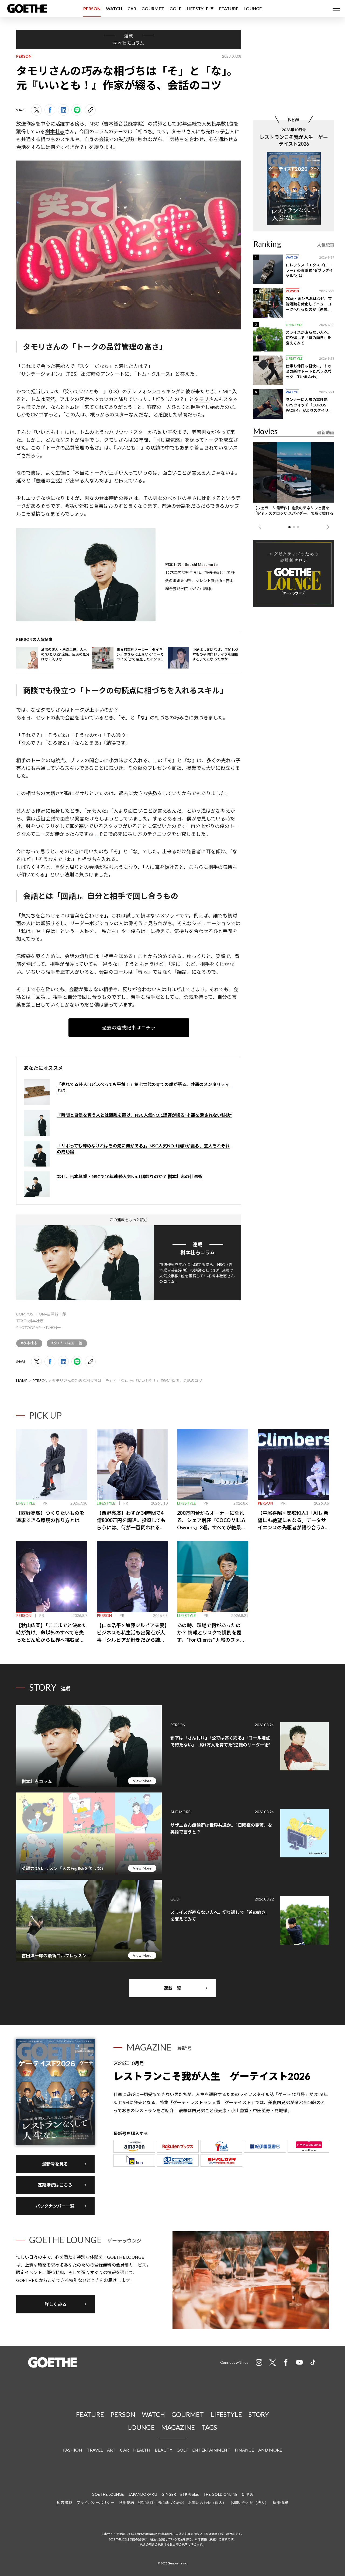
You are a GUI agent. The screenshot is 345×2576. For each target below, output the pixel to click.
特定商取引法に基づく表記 (161, 2502)
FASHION (73, 2450)
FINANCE (244, 2450)
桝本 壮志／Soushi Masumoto (192, 564)
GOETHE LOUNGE (108, 2494)
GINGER (169, 2494)
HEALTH (142, 2450)
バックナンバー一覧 (55, 2206)
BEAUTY (163, 2450)
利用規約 (126, 2502)
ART (111, 2450)
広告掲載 (64, 2502)
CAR (132, 8)
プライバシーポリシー (96, 2502)
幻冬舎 (247, 2494)
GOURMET (153, 8)
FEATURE (229, 8)
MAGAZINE (178, 2427)
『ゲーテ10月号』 (291, 2094)
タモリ (201, 399)
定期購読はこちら (55, 2185)
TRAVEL (95, 2450)
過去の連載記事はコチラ (129, 1028)
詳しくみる (56, 2304)
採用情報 (280, 2502)
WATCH (114, 8)
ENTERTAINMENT (211, 2450)
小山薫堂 (240, 2110)
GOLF (175, 8)
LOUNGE (253, 8)
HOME (22, 1381)
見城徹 (281, 2110)
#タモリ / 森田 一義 (67, 1343)
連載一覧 (172, 1988)
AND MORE (270, 2450)
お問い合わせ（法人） (249, 2502)
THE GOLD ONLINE (220, 2494)
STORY (259, 2414)
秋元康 (220, 2110)
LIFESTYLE (198, 8)
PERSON (92, 8)
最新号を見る (55, 2164)
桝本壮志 (55, 131)
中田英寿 (261, 2110)
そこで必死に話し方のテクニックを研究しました (152, 834)
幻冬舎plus (190, 2494)
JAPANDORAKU (143, 2494)
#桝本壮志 (29, 1343)
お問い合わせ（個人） (207, 2502)
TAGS (209, 2427)
